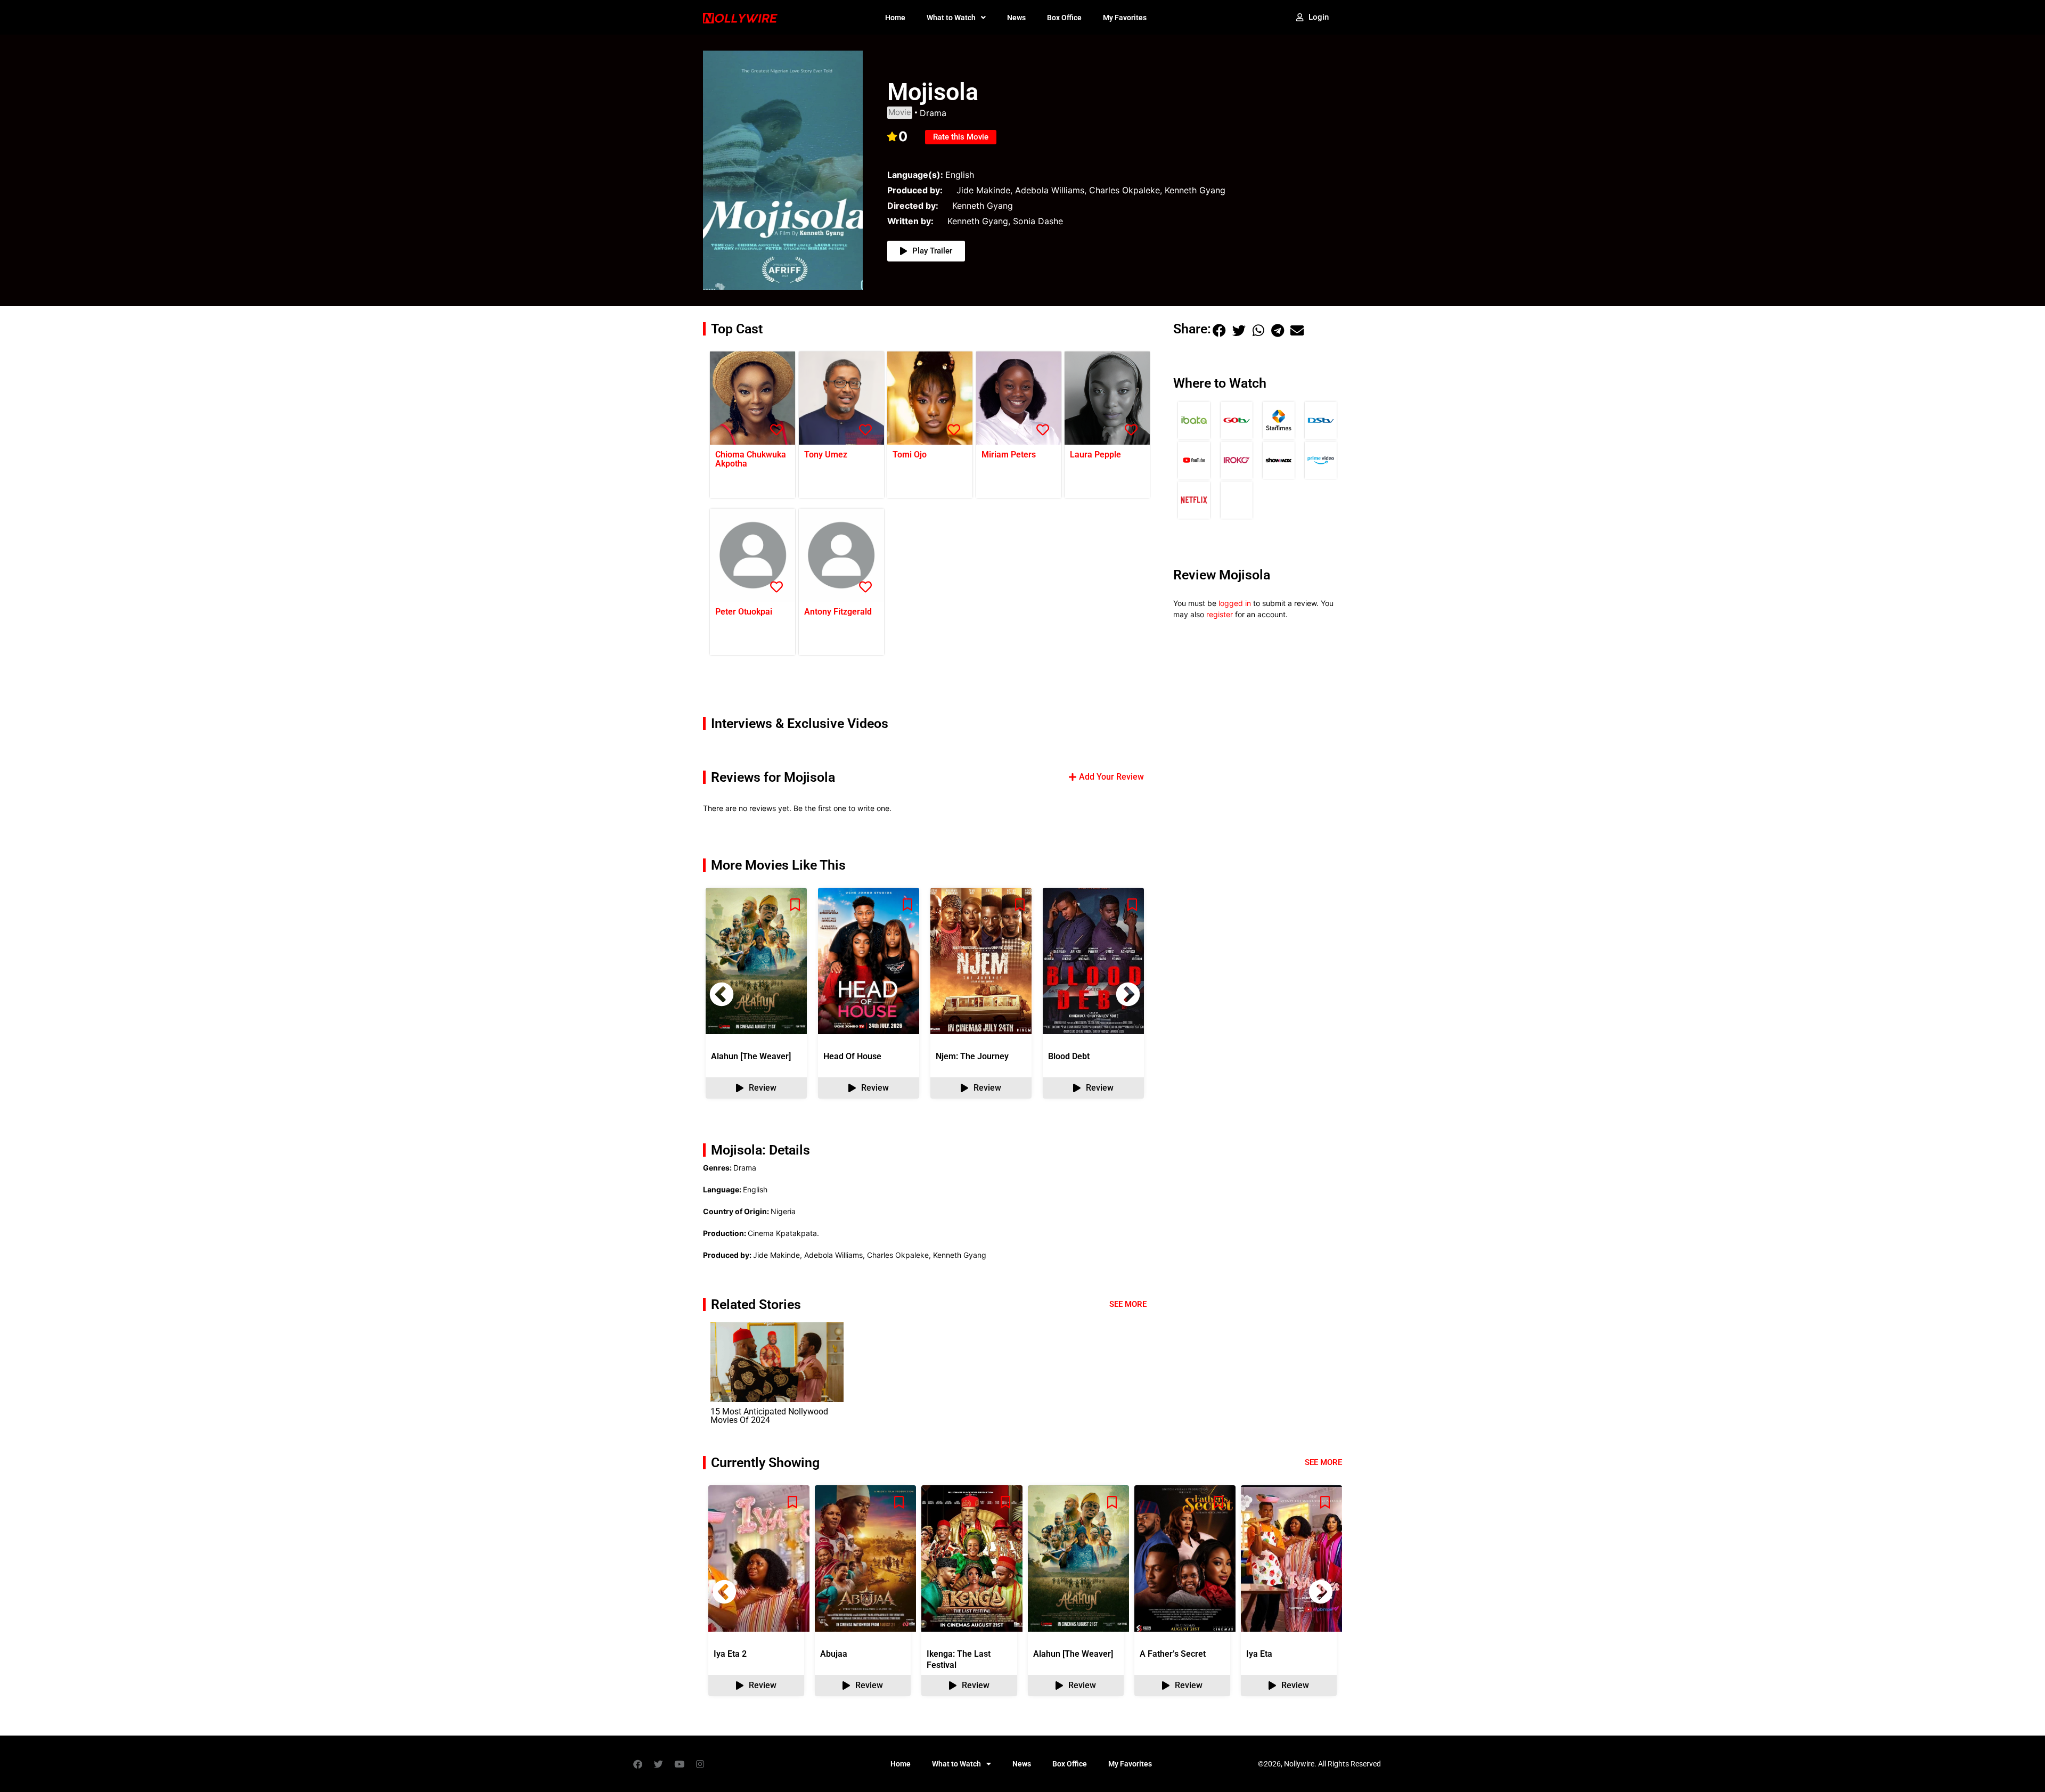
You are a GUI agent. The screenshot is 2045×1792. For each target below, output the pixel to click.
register (1220, 614)
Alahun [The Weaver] (751, 1056)
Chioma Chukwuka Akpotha (751, 459)
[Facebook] (637, 1764)
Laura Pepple (1095, 455)
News (1016, 18)
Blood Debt (1069, 1056)
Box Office (1064, 18)
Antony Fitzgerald (838, 612)
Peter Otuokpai (744, 612)
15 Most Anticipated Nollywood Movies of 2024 (769, 1416)
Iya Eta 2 (730, 1654)
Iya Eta (1259, 1654)
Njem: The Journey (972, 1056)
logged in (1235, 603)
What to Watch (951, 18)
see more (1323, 1462)
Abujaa (834, 1654)
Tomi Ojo (910, 455)
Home (895, 18)
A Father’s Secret (1173, 1654)
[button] (1128, 994)
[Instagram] (700, 1764)
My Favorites (1125, 18)
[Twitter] (658, 1764)
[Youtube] (679, 1764)
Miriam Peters (1009, 455)
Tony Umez (826, 455)
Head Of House (852, 1056)
